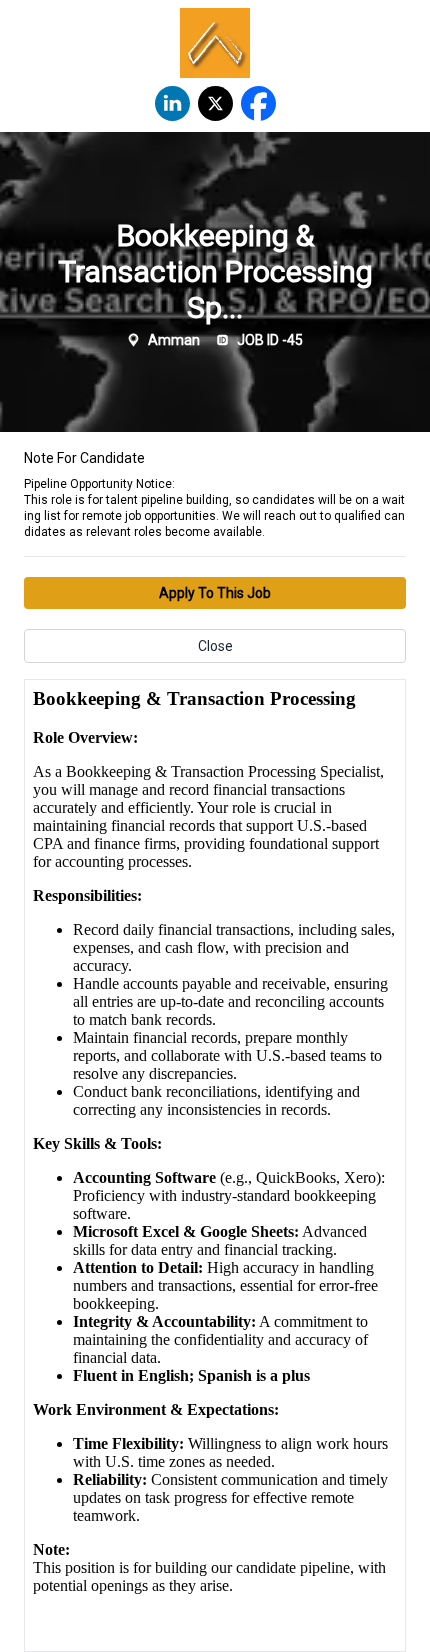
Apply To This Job (215, 593)
